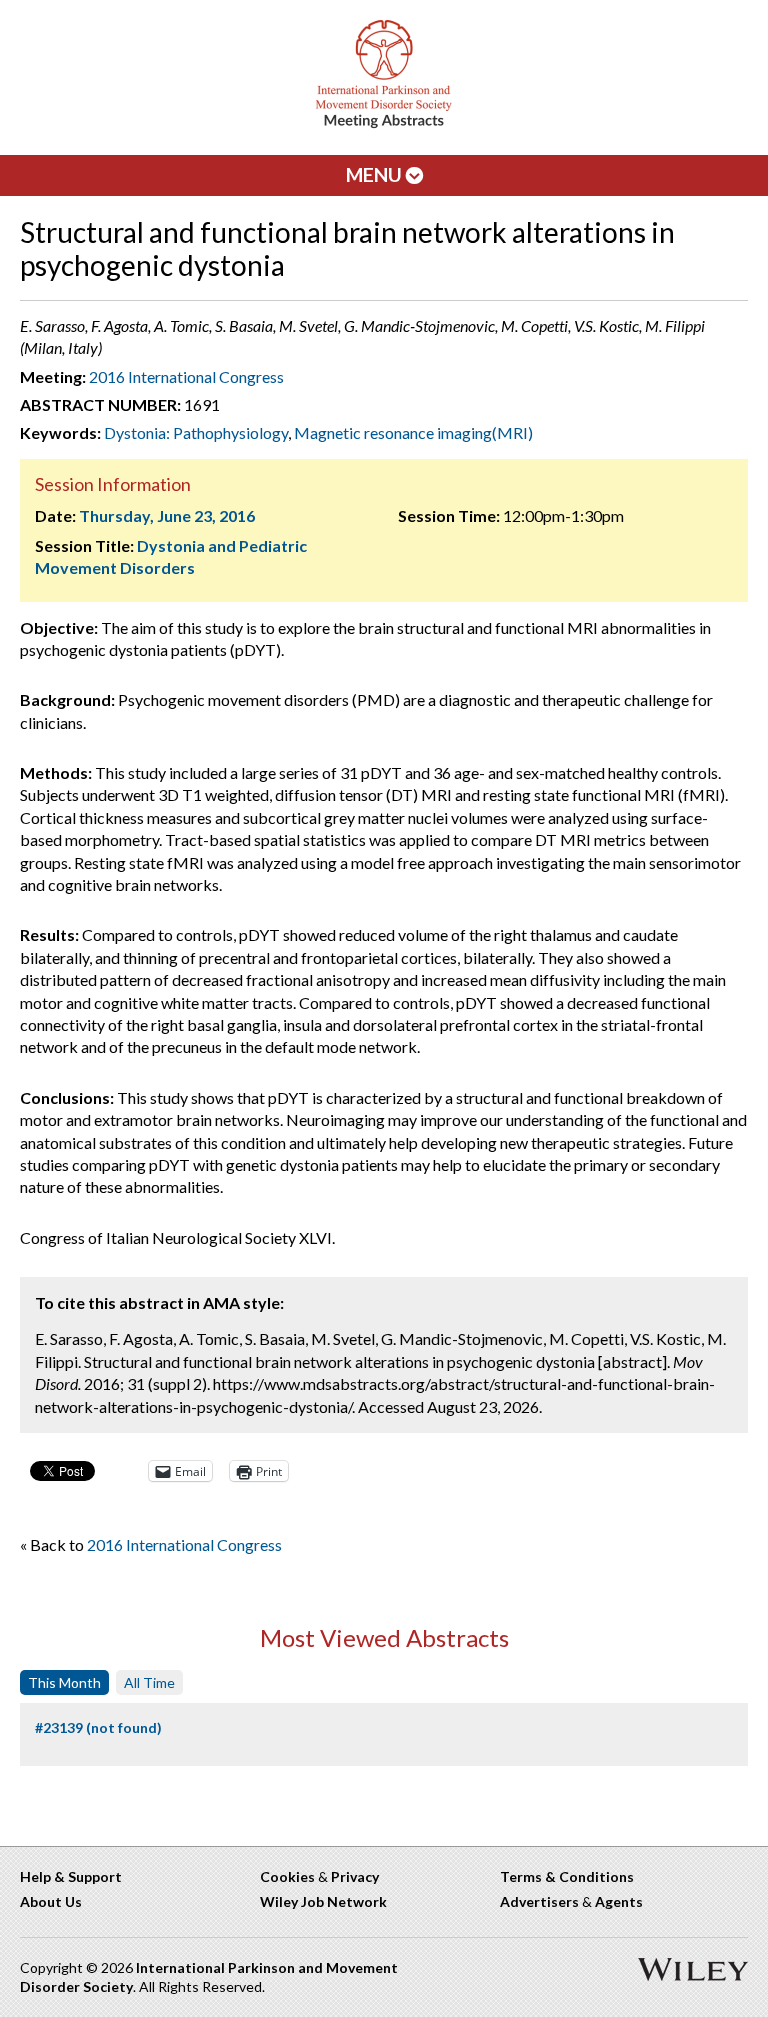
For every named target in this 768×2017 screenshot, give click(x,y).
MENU (376, 174)
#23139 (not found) (98, 1727)
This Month (64, 1682)
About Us (51, 1901)
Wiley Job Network (323, 1901)
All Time (149, 1682)
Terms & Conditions (567, 1876)
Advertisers (539, 1901)
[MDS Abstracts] (384, 123)
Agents (619, 1901)
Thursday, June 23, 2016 (167, 515)
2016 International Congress (186, 376)
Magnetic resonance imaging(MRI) (413, 432)
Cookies (287, 1876)
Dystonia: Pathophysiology (196, 432)
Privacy (355, 1876)
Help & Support (71, 1876)
